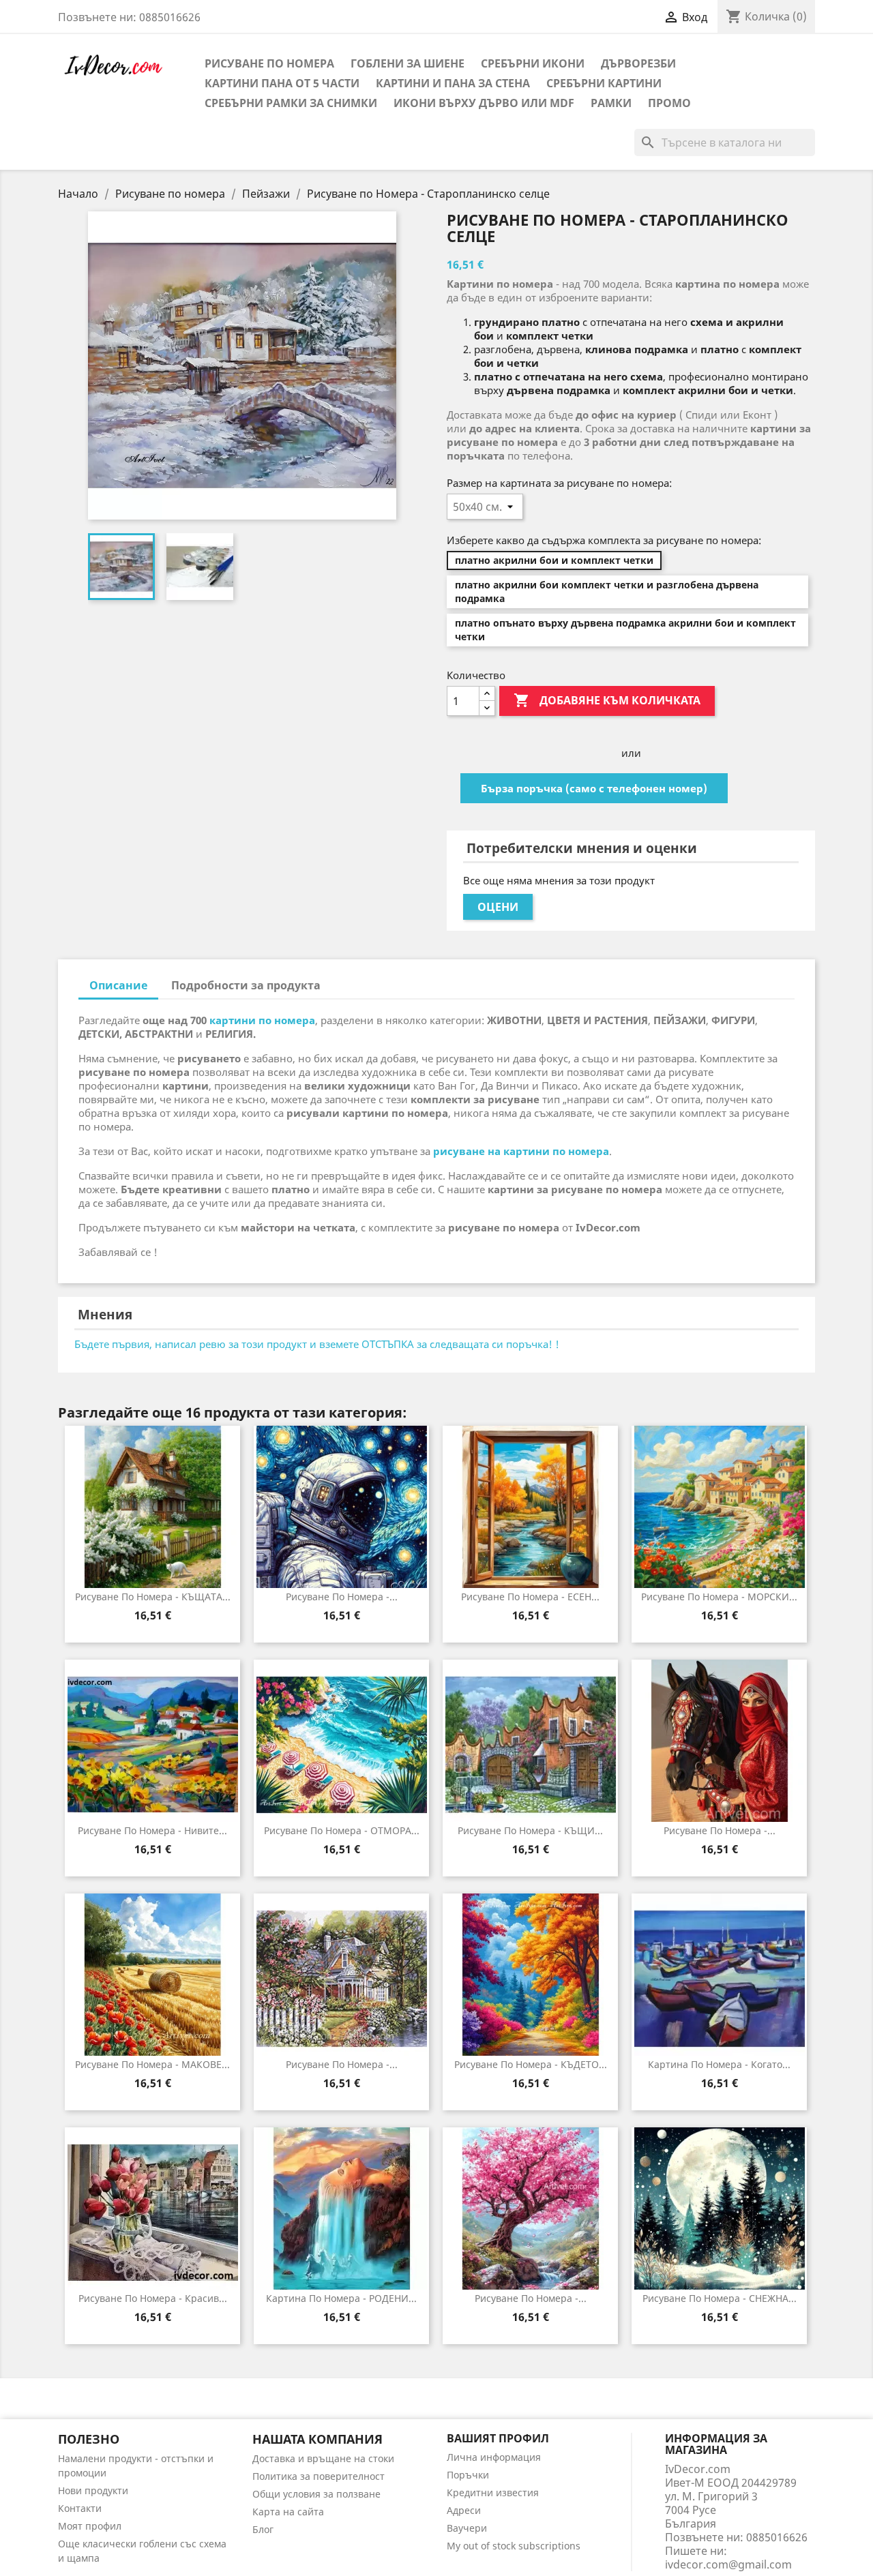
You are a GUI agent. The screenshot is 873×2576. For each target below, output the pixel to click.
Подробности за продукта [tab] (246, 985)
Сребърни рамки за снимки (291, 103)
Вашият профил (498, 2438)
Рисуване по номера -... (342, 1597)
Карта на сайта (288, 2512)
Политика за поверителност (319, 2476)
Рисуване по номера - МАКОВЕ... (152, 2064)
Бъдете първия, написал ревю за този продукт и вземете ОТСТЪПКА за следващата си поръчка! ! (317, 1344)
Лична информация (494, 2457)
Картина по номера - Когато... (719, 2064)
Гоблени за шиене (408, 63)
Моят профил (90, 2526)
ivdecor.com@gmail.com (728, 2564)
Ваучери (467, 2528)
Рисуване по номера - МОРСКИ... (719, 1597)
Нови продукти (93, 2490)
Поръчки (468, 2475)
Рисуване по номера (269, 63)
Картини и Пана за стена (453, 83)
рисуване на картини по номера (521, 1151)
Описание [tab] (118, 985)
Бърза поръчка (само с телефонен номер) (594, 788)
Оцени (498, 907)
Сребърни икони (533, 63)
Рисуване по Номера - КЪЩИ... (530, 1830)
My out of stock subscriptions (514, 2546)
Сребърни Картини (604, 83)
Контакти (80, 2508)
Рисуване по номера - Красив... (153, 2298)
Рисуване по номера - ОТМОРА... (342, 1830)
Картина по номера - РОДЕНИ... (341, 2298)
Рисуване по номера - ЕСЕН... (530, 1597)
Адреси (464, 2510)
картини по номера (262, 1020)
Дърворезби (638, 63)
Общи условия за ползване (316, 2494)
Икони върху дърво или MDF (484, 103)
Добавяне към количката (607, 700)
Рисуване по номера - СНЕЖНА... (720, 2298)
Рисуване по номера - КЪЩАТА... (153, 1597)
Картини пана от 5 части (282, 83)
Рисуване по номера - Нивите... (152, 1830)
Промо (669, 103)
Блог (263, 2529)
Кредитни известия (493, 2492)
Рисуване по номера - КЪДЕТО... (531, 2064)
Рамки (611, 103)
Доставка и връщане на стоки (323, 2458)
